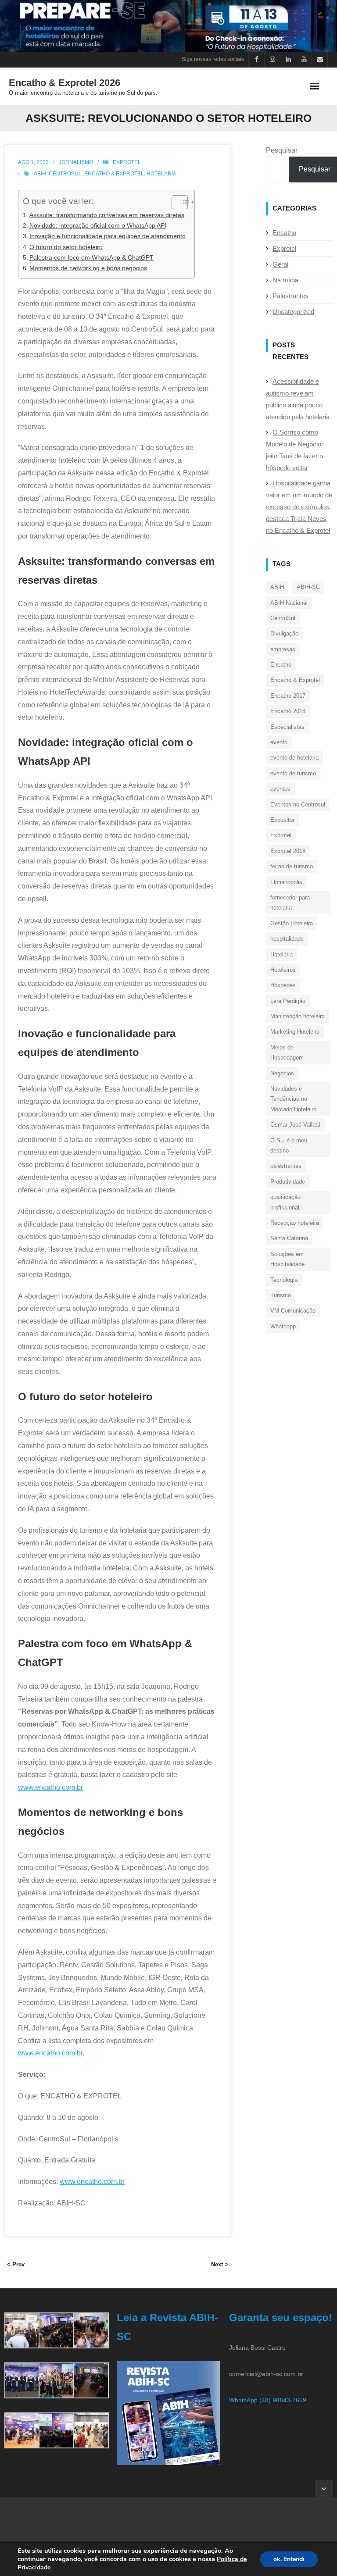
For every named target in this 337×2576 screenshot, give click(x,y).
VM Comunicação (293, 1311)
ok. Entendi (289, 2559)
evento (279, 742)
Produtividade (288, 1182)
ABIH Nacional (289, 603)
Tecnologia (284, 1280)
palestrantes (286, 1166)
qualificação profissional (285, 1202)
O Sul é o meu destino (289, 1145)
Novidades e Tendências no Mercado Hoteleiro (293, 1099)
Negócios (282, 1073)
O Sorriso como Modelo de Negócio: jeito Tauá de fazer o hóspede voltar (294, 450)
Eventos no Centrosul (298, 805)
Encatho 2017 (288, 696)
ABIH (40, 174)
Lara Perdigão (288, 1001)
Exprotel (127, 162)
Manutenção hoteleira (298, 1016)
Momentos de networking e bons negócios (88, 268)
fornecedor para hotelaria (290, 903)
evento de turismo (293, 773)
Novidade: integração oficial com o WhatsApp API (98, 225)
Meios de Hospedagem (287, 1053)
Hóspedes (283, 985)
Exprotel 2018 (288, 851)
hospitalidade (287, 939)
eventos (280, 789)
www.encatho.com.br (50, 1787)
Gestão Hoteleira (292, 923)
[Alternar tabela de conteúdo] (175, 202)
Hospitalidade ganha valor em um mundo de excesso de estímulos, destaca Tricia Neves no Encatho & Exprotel (299, 507)
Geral (280, 264)
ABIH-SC (308, 587)
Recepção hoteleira (295, 1223)
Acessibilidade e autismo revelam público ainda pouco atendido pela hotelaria (298, 399)
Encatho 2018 (288, 711)
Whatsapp (283, 1326)
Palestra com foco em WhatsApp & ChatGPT (91, 257)
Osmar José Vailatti (295, 1125)
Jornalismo (76, 162)
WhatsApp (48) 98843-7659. (269, 2400)
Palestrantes (290, 296)
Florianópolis (286, 882)
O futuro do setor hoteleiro (66, 247)
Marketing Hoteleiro (295, 1032)
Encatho (284, 233)
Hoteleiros (283, 970)
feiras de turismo (292, 866)
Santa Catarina (289, 1238)
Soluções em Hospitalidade (287, 1259)
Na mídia (285, 280)
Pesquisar (282, 150)
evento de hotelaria (294, 758)
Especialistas (287, 727)
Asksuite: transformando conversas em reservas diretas (107, 215)
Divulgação (284, 633)
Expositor (282, 820)
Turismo (281, 1295)
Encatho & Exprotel (114, 174)
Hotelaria (161, 174)
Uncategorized (293, 312)
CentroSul (65, 174)
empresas (283, 649)
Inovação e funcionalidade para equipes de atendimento (108, 236)
